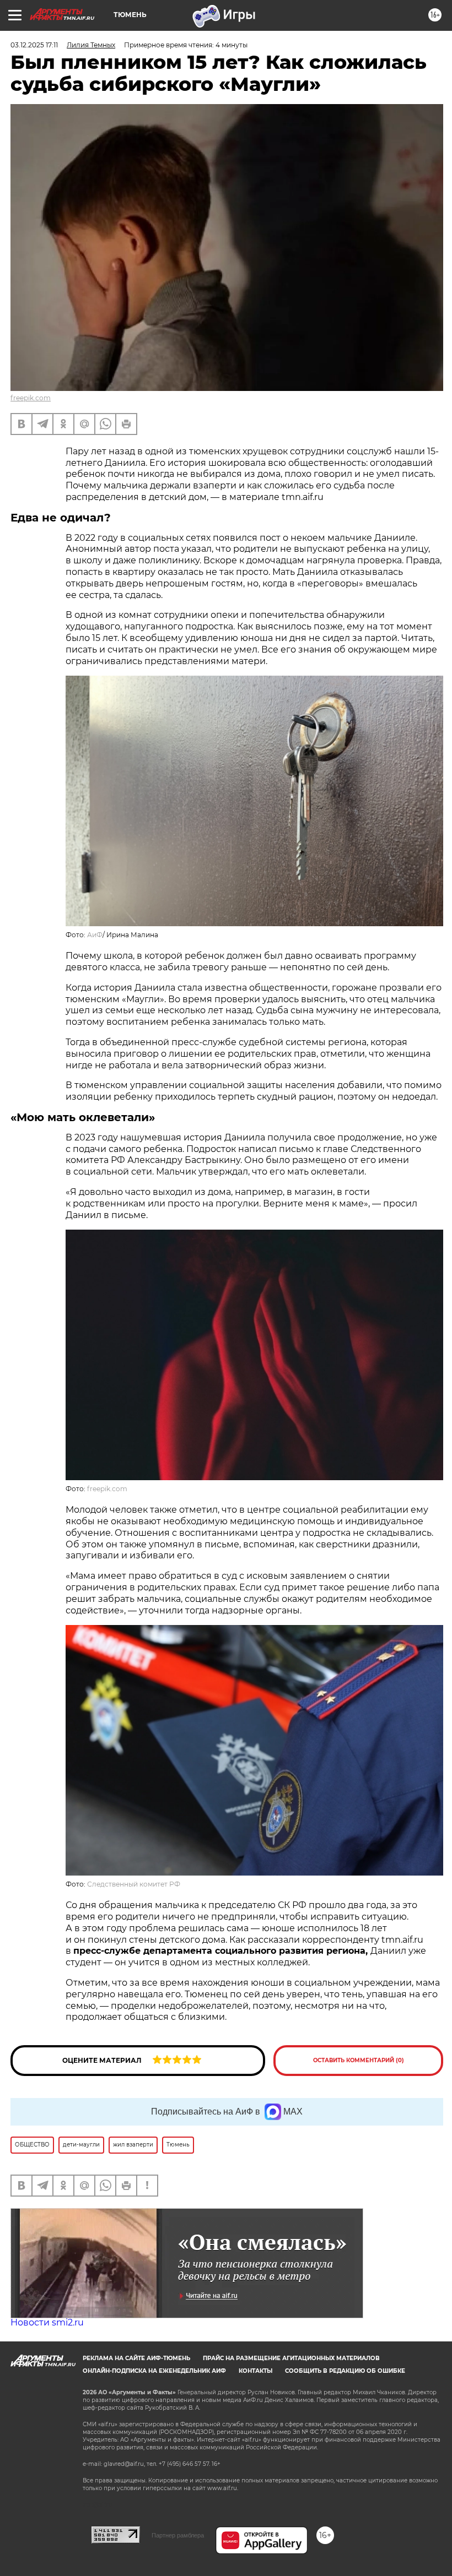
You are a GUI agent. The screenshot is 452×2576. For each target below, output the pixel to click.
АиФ (95, 935)
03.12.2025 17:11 (34, 45)
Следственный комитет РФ (134, 1884)
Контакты (255, 2371)
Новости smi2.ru (47, 2322)
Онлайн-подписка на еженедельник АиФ (154, 2371)
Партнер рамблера (178, 2535)
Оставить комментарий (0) (359, 2060)
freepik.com (31, 398)
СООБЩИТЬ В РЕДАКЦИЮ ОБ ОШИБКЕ (345, 2371)
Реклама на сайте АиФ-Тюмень (136, 2358)
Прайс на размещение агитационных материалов (291, 2358)
